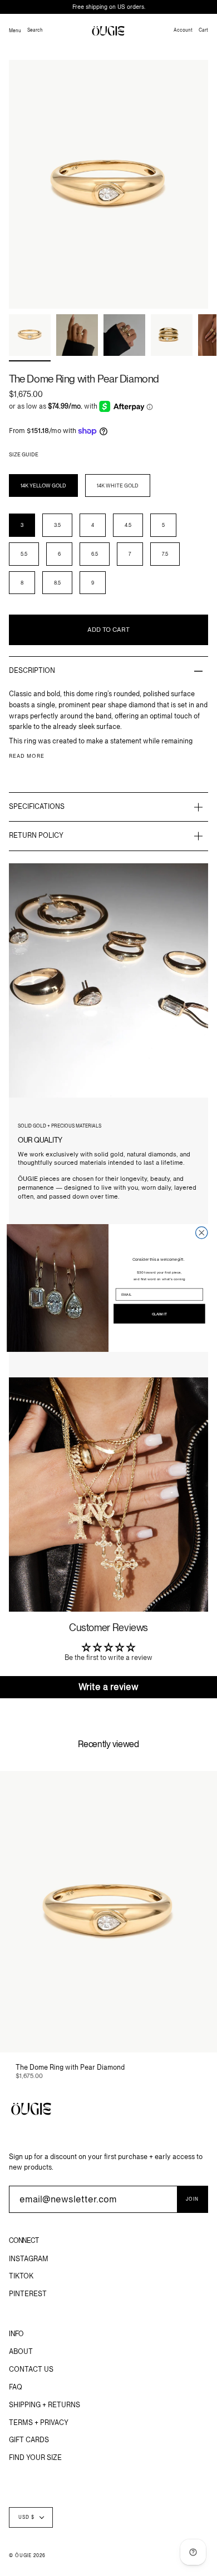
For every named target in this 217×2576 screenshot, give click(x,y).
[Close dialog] (202, 1233)
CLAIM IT (159, 1314)
